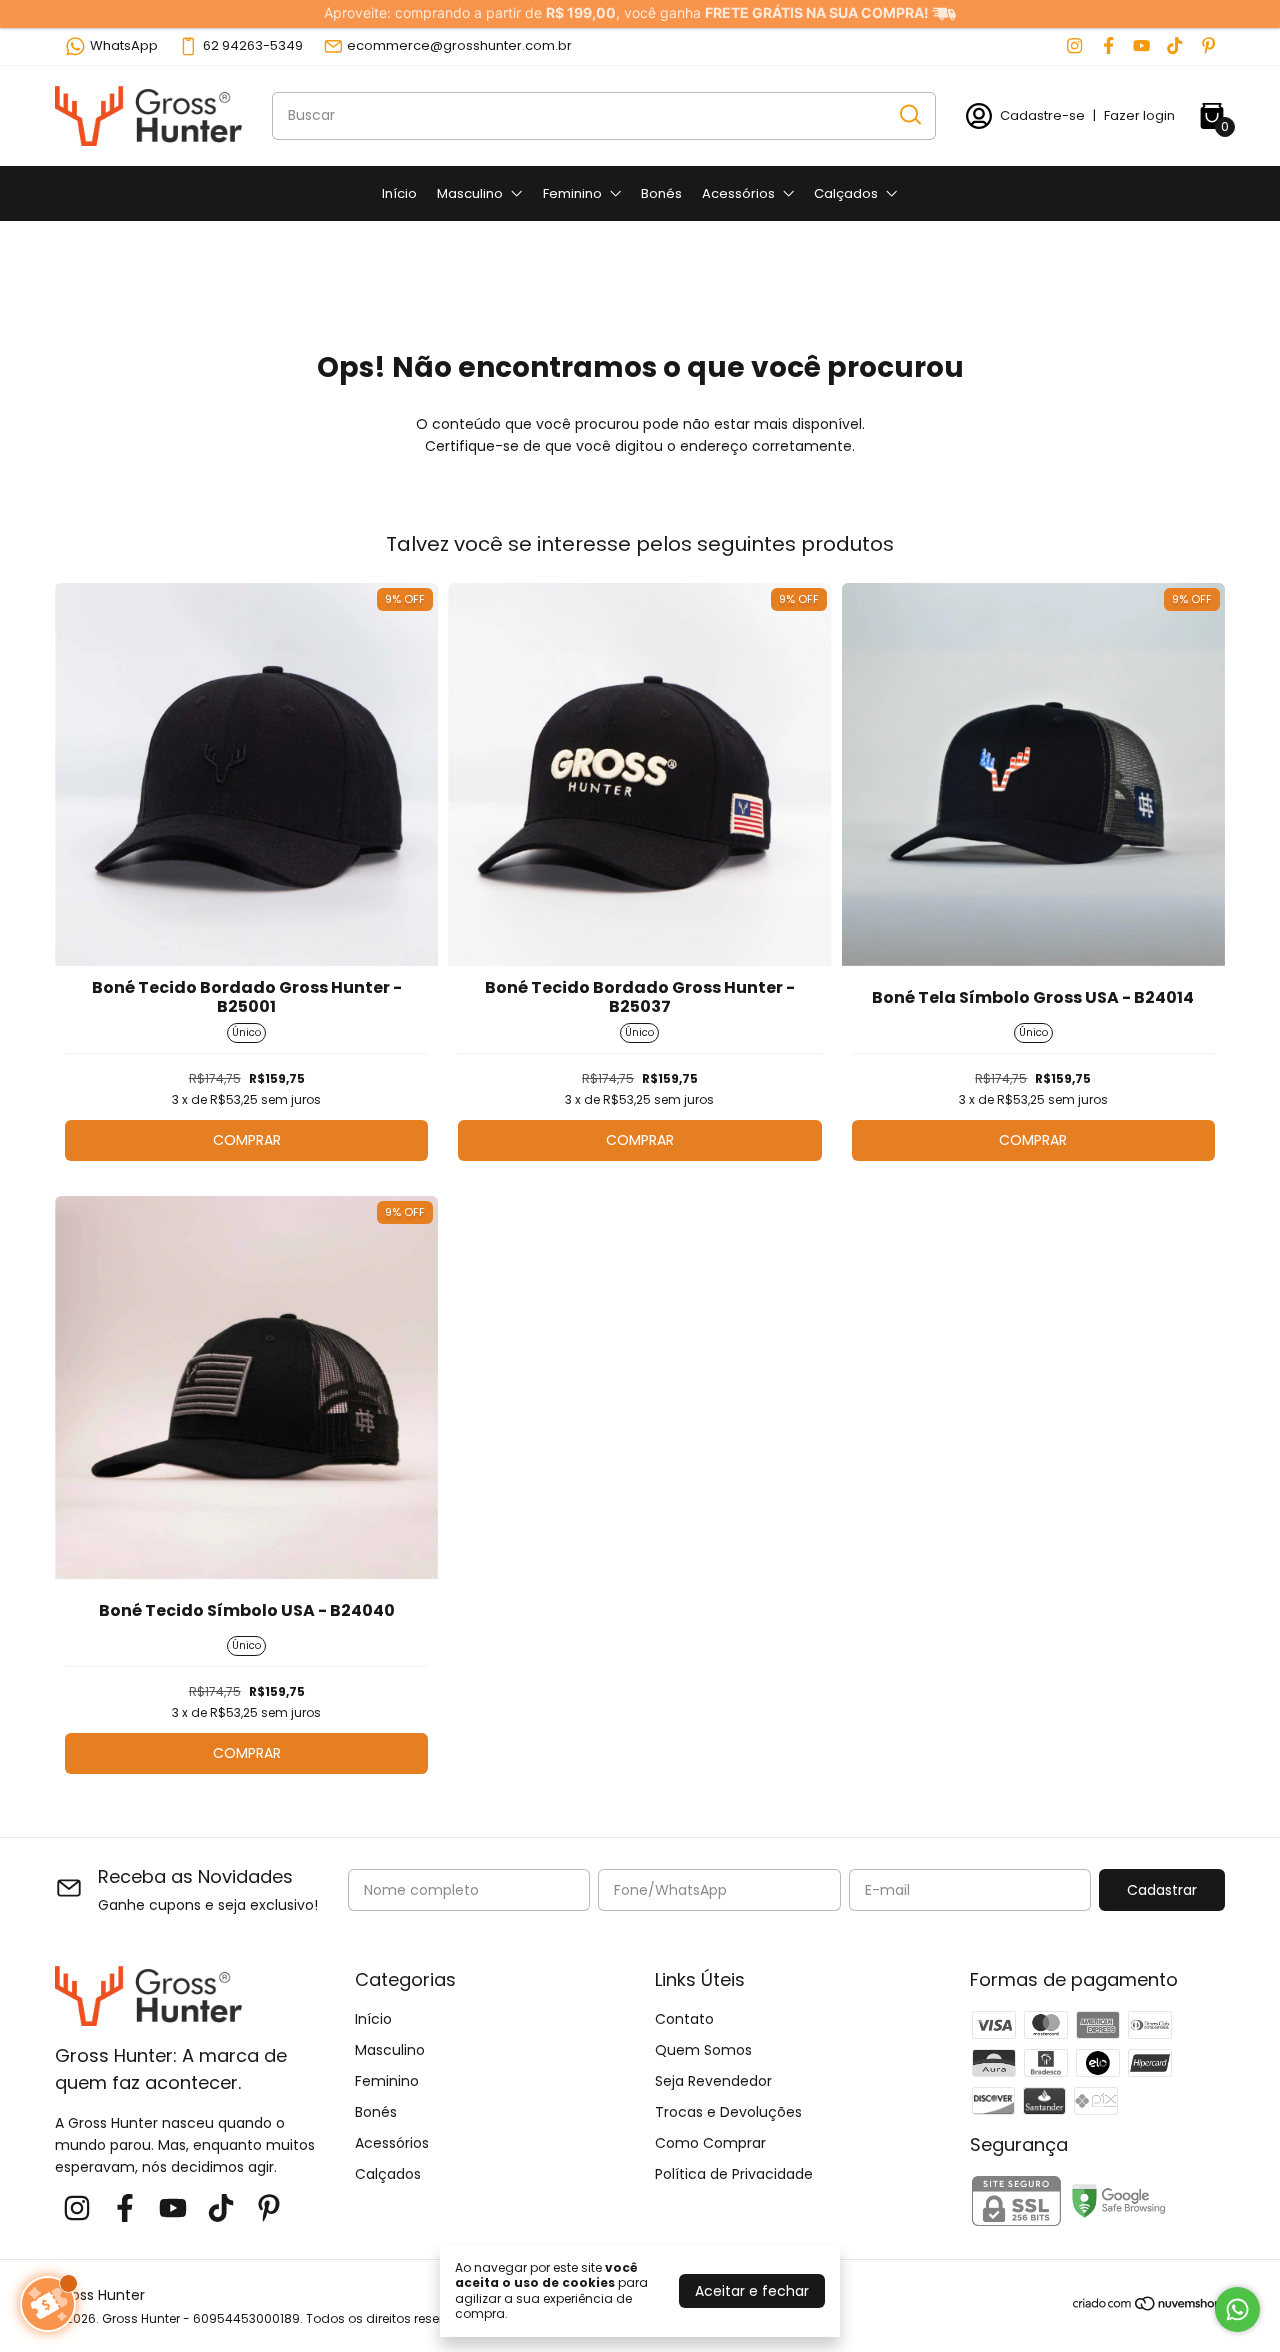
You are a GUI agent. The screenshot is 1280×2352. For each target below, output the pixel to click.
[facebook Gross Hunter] (1108, 46)
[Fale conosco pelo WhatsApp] (1237, 2309)
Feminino (572, 193)
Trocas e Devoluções (728, 2112)
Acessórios (738, 193)
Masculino (470, 193)
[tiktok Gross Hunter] (1174, 46)
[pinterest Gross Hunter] (1208, 46)
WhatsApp (124, 45)
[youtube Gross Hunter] (1141, 46)
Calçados (846, 193)
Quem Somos (703, 2050)
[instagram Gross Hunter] (1074, 46)
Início (399, 193)
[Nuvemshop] (1148, 2307)
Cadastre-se (1042, 115)
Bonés (661, 193)
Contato (684, 2019)
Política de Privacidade (734, 2174)
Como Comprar (710, 2143)
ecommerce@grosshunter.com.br (459, 45)
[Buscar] (909, 115)
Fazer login (1139, 115)
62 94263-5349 (253, 45)
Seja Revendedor (713, 2081)
